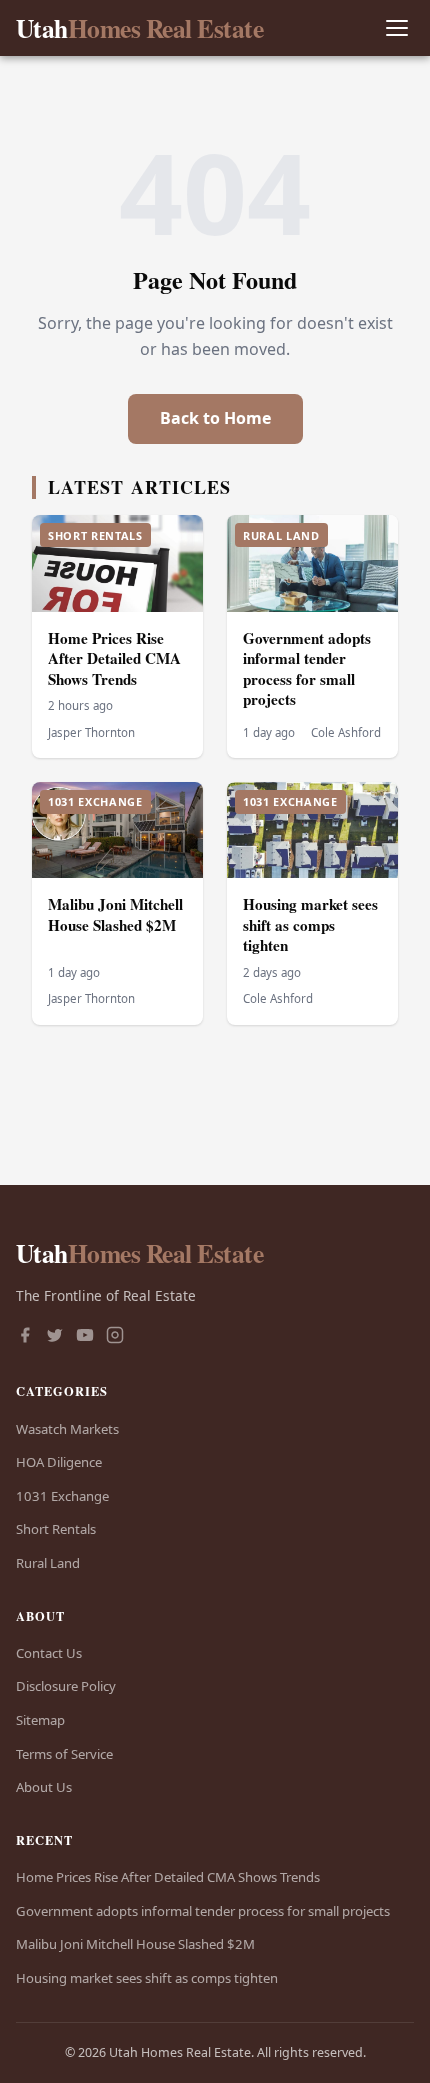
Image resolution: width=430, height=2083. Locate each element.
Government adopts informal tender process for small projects (307, 669)
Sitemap (40, 1720)
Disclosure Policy (66, 1686)
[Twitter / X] (55, 1337)
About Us (44, 1787)
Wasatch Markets (67, 1429)
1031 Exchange (62, 1496)
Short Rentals (56, 1529)
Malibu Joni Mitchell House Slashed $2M (115, 914)
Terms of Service (64, 1754)
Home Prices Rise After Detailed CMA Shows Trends (114, 658)
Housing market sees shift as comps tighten (310, 924)
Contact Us (49, 1653)
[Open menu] (396, 28)
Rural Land (48, 1563)
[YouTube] (85, 1337)
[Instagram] (115, 1337)
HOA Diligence (59, 1462)
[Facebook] (25, 1337)
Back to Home (215, 418)
